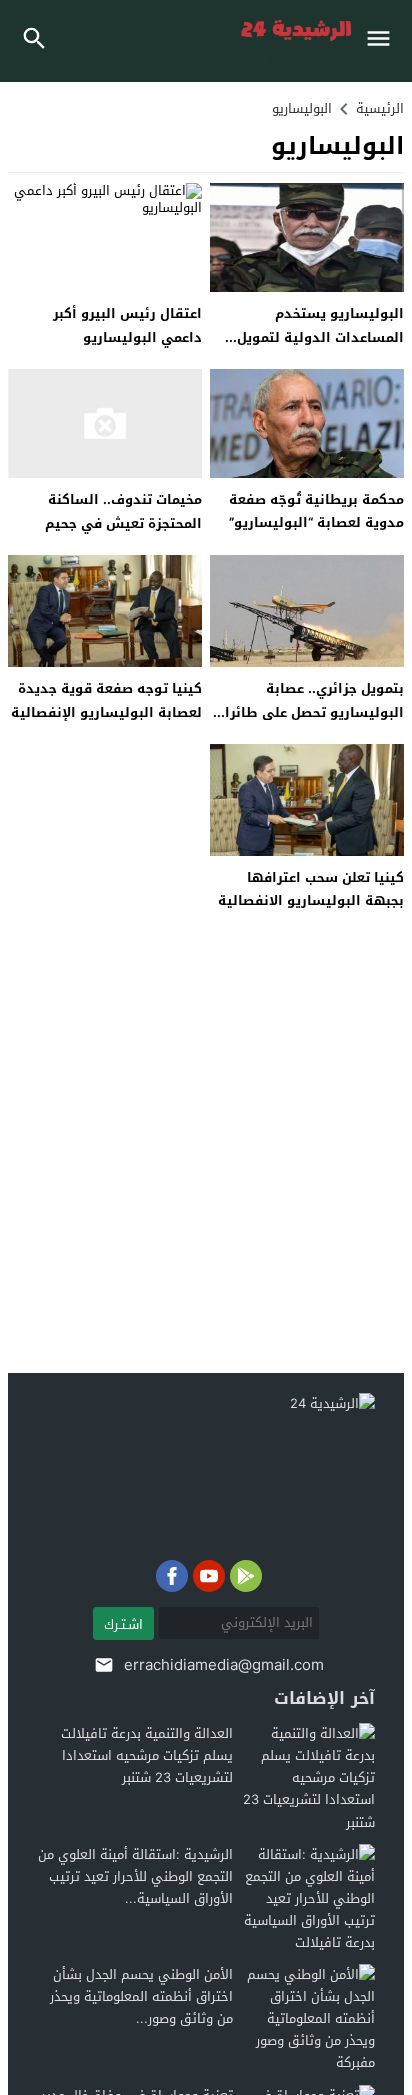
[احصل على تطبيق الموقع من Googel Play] (246, 1576)
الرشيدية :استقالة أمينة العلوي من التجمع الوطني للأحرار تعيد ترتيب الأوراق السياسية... (135, 1876)
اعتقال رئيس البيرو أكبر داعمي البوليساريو (127, 325)
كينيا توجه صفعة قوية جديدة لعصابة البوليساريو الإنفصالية (106, 700)
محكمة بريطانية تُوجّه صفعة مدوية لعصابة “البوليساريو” (316, 511)
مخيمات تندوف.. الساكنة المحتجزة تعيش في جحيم (123, 511)
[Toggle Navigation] (383, 41)
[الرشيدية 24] (192, 1471)
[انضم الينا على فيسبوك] (172, 1576)
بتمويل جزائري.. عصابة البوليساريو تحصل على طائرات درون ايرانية (309, 712)
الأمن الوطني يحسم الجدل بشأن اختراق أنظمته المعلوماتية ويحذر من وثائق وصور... (141, 1996)
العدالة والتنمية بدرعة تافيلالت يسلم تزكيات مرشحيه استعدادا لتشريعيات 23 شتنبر (147, 1755)
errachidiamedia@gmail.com (224, 1665)
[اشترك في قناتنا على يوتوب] (209, 1576)
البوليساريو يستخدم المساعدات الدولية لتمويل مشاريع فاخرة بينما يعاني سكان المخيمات (320, 348)
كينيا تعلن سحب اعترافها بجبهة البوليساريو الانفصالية (311, 889)
